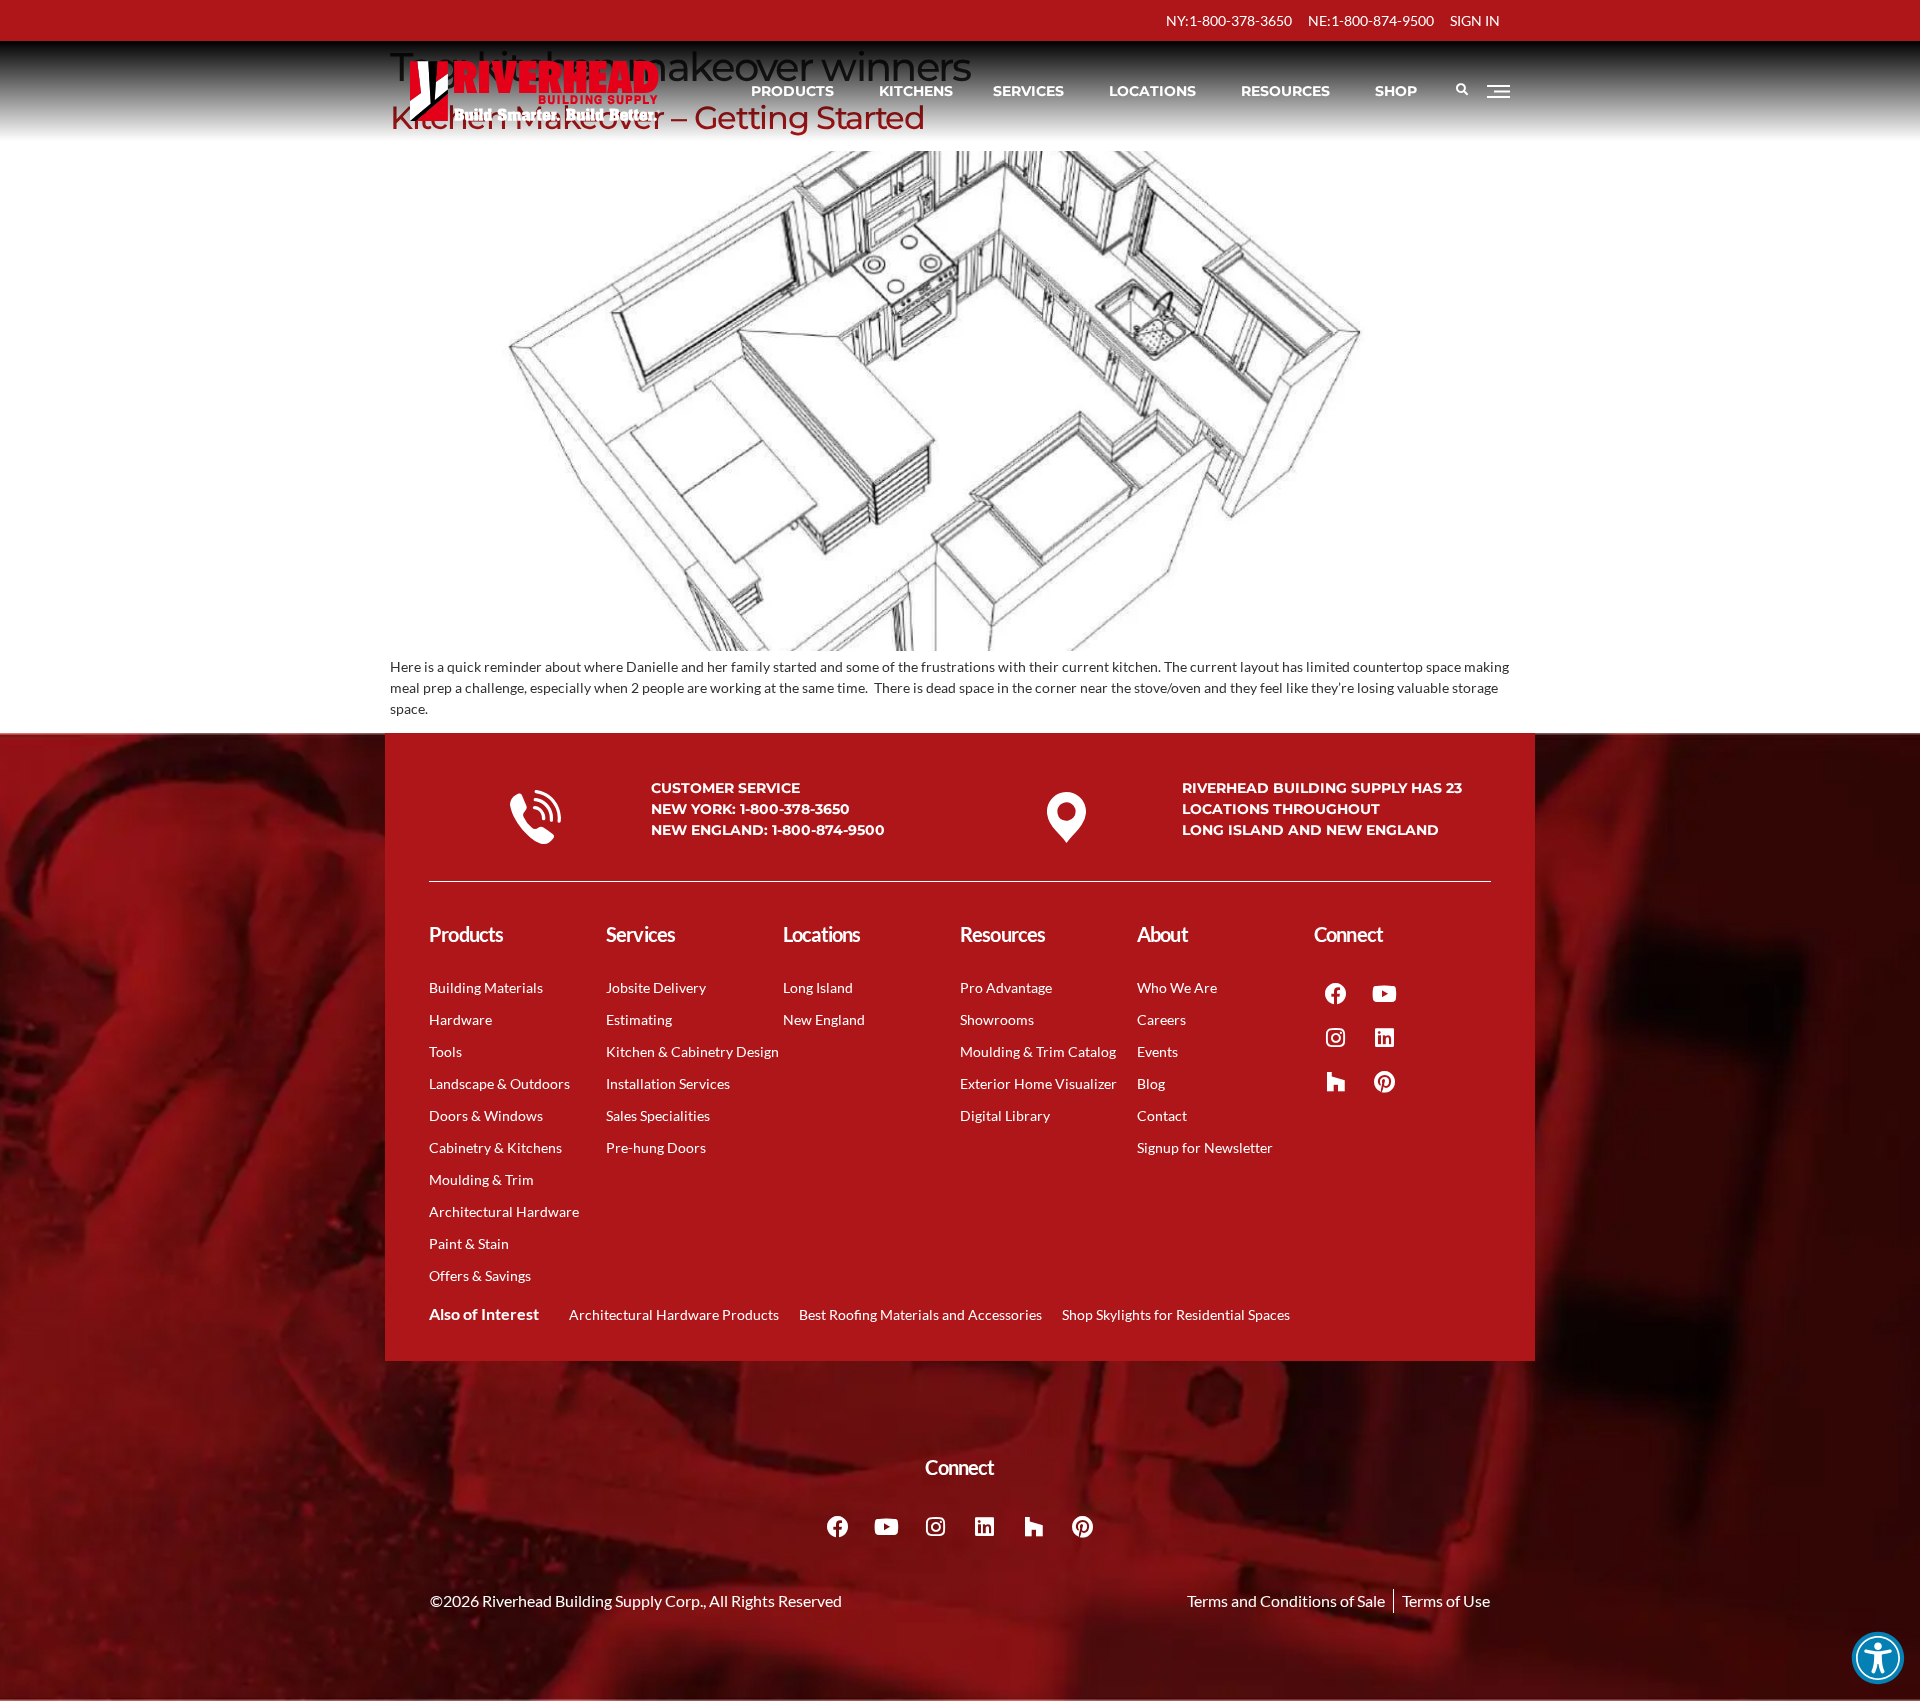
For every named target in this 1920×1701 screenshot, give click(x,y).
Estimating (639, 1019)
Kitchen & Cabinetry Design (692, 1051)
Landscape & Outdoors (499, 1083)
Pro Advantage (1006, 987)
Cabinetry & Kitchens (495, 1147)
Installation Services (668, 1083)
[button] (1878, 1658)
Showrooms (997, 1019)
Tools (445, 1051)
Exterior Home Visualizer (1038, 1083)
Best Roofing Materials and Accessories (920, 1314)
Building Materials (486, 987)
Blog (1151, 1083)
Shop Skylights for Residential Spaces (1176, 1314)
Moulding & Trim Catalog (1038, 1051)
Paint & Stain (469, 1243)
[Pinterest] (1385, 1082)
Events (1157, 1051)
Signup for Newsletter (1205, 1147)
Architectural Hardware (504, 1211)
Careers (1161, 1019)
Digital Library (1005, 1115)
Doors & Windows (486, 1115)
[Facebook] (1336, 994)
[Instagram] (1336, 1038)
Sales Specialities (658, 1115)
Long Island (818, 987)
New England (824, 1019)
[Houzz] (1336, 1082)
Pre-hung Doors (656, 1147)
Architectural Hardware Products (674, 1314)
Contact (1162, 1115)
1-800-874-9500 (828, 830)
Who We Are (1177, 987)
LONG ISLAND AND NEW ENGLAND (1310, 830)
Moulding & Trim (481, 1179)
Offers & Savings (480, 1275)
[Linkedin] (1385, 1038)
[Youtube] (1385, 994)
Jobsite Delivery (656, 987)
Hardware (460, 1019)
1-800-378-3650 (795, 809)
